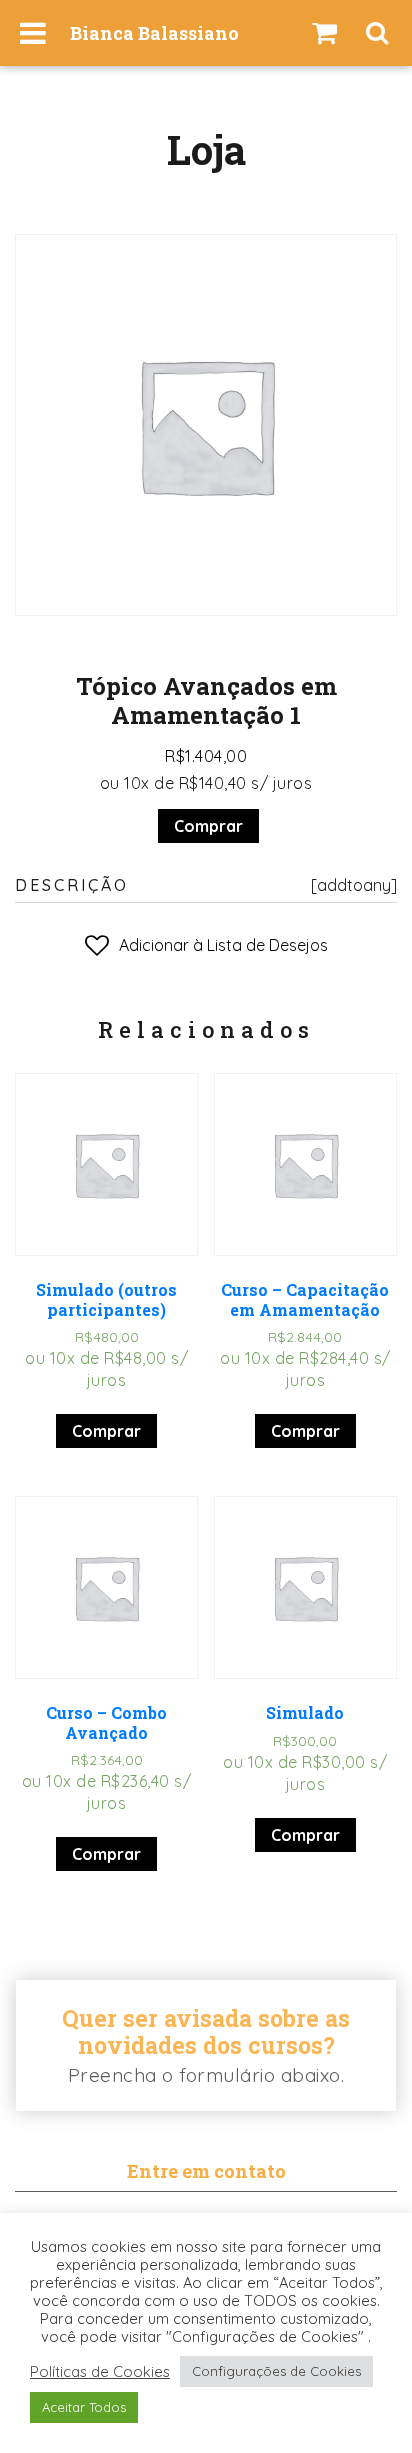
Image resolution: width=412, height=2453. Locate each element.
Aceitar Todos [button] (84, 2407)
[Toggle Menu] (33, 33)
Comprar (208, 826)
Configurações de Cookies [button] (276, 2371)
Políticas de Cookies (100, 2372)
